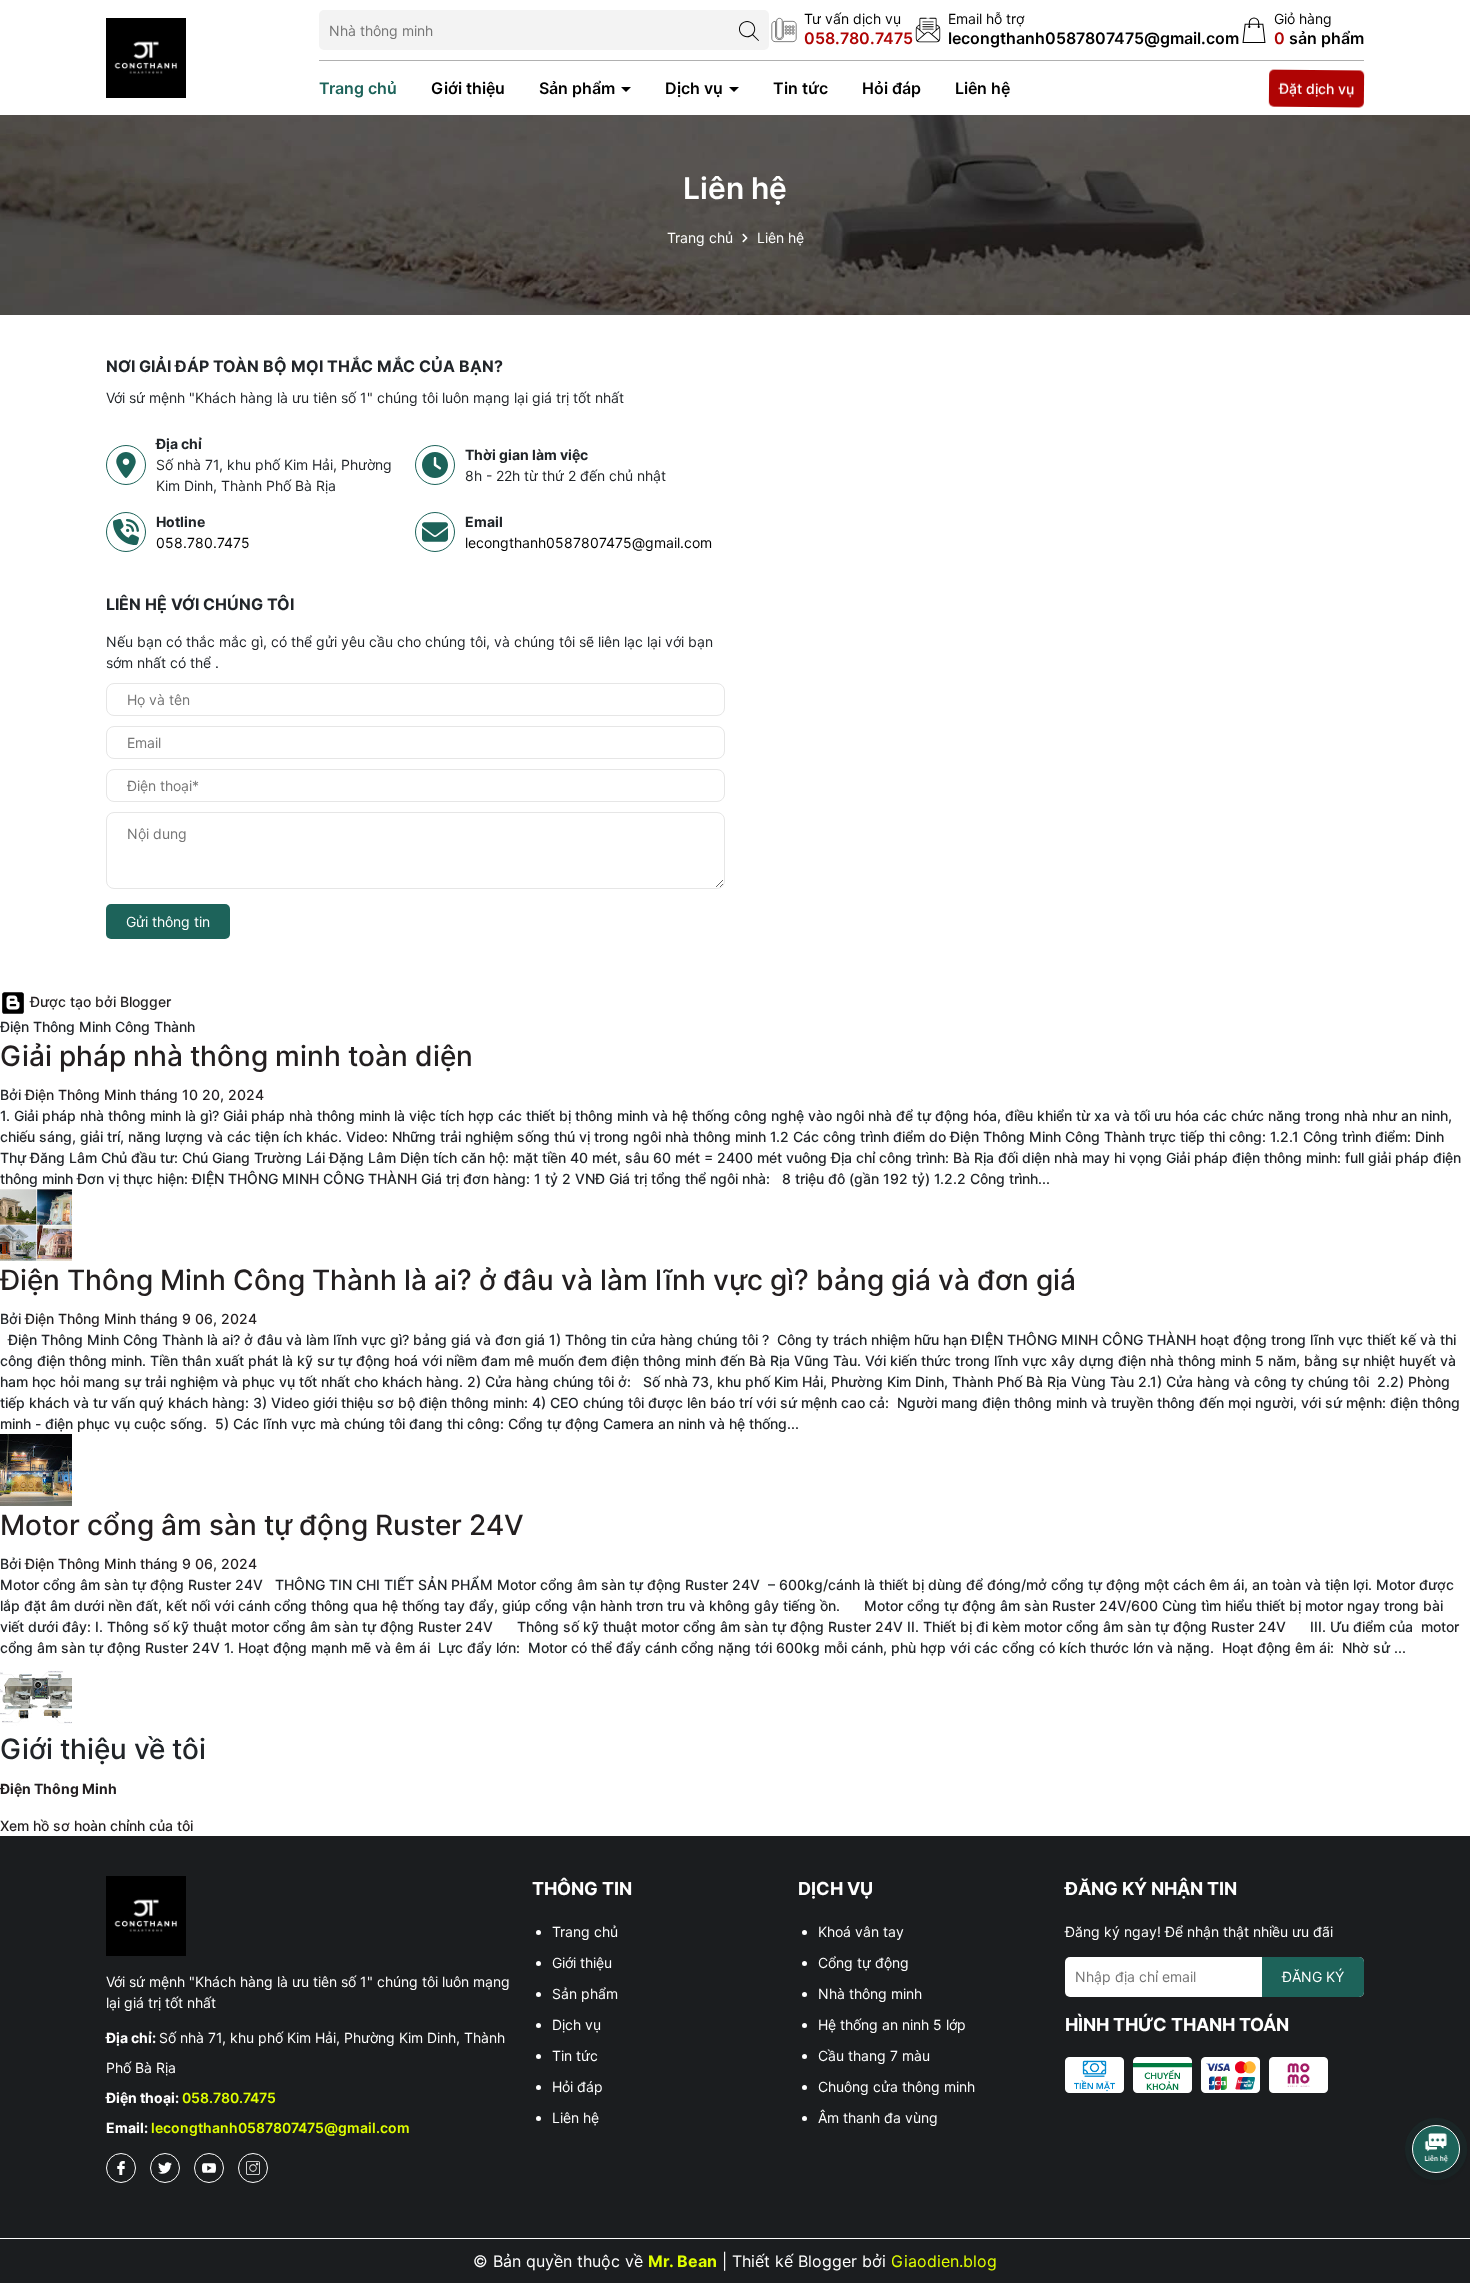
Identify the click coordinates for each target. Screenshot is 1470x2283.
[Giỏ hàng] (1302, 30)
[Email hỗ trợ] (1077, 30)
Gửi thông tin (168, 921)
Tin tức (800, 88)
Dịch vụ (696, 88)
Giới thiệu (468, 88)
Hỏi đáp (891, 88)
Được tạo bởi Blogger (98, 1001)
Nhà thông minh (870, 1993)
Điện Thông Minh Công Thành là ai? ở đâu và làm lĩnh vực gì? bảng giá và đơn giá (538, 1280)
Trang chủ (358, 88)
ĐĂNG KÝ (1313, 1976)
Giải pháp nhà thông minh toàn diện (236, 1056)
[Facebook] (121, 2168)
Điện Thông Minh (58, 1788)
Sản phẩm (579, 88)
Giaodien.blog (944, 2261)
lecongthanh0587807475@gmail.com (588, 542)
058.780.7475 (203, 542)
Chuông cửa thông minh (896, 2086)
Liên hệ (982, 88)
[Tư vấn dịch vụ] (842, 30)
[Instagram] (253, 2168)
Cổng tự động (863, 1962)
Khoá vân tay (861, 1931)
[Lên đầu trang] (1435, 2213)
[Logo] (146, 55)
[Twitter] (165, 2168)
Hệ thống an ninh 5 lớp (892, 2024)
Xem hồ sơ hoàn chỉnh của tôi (96, 1825)
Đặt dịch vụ (1317, 87)
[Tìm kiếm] (749, 30)
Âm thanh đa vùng (878, 2117)
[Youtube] (209, 2168)
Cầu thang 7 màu (874, 2055)
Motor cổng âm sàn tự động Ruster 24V (262, 1525)
